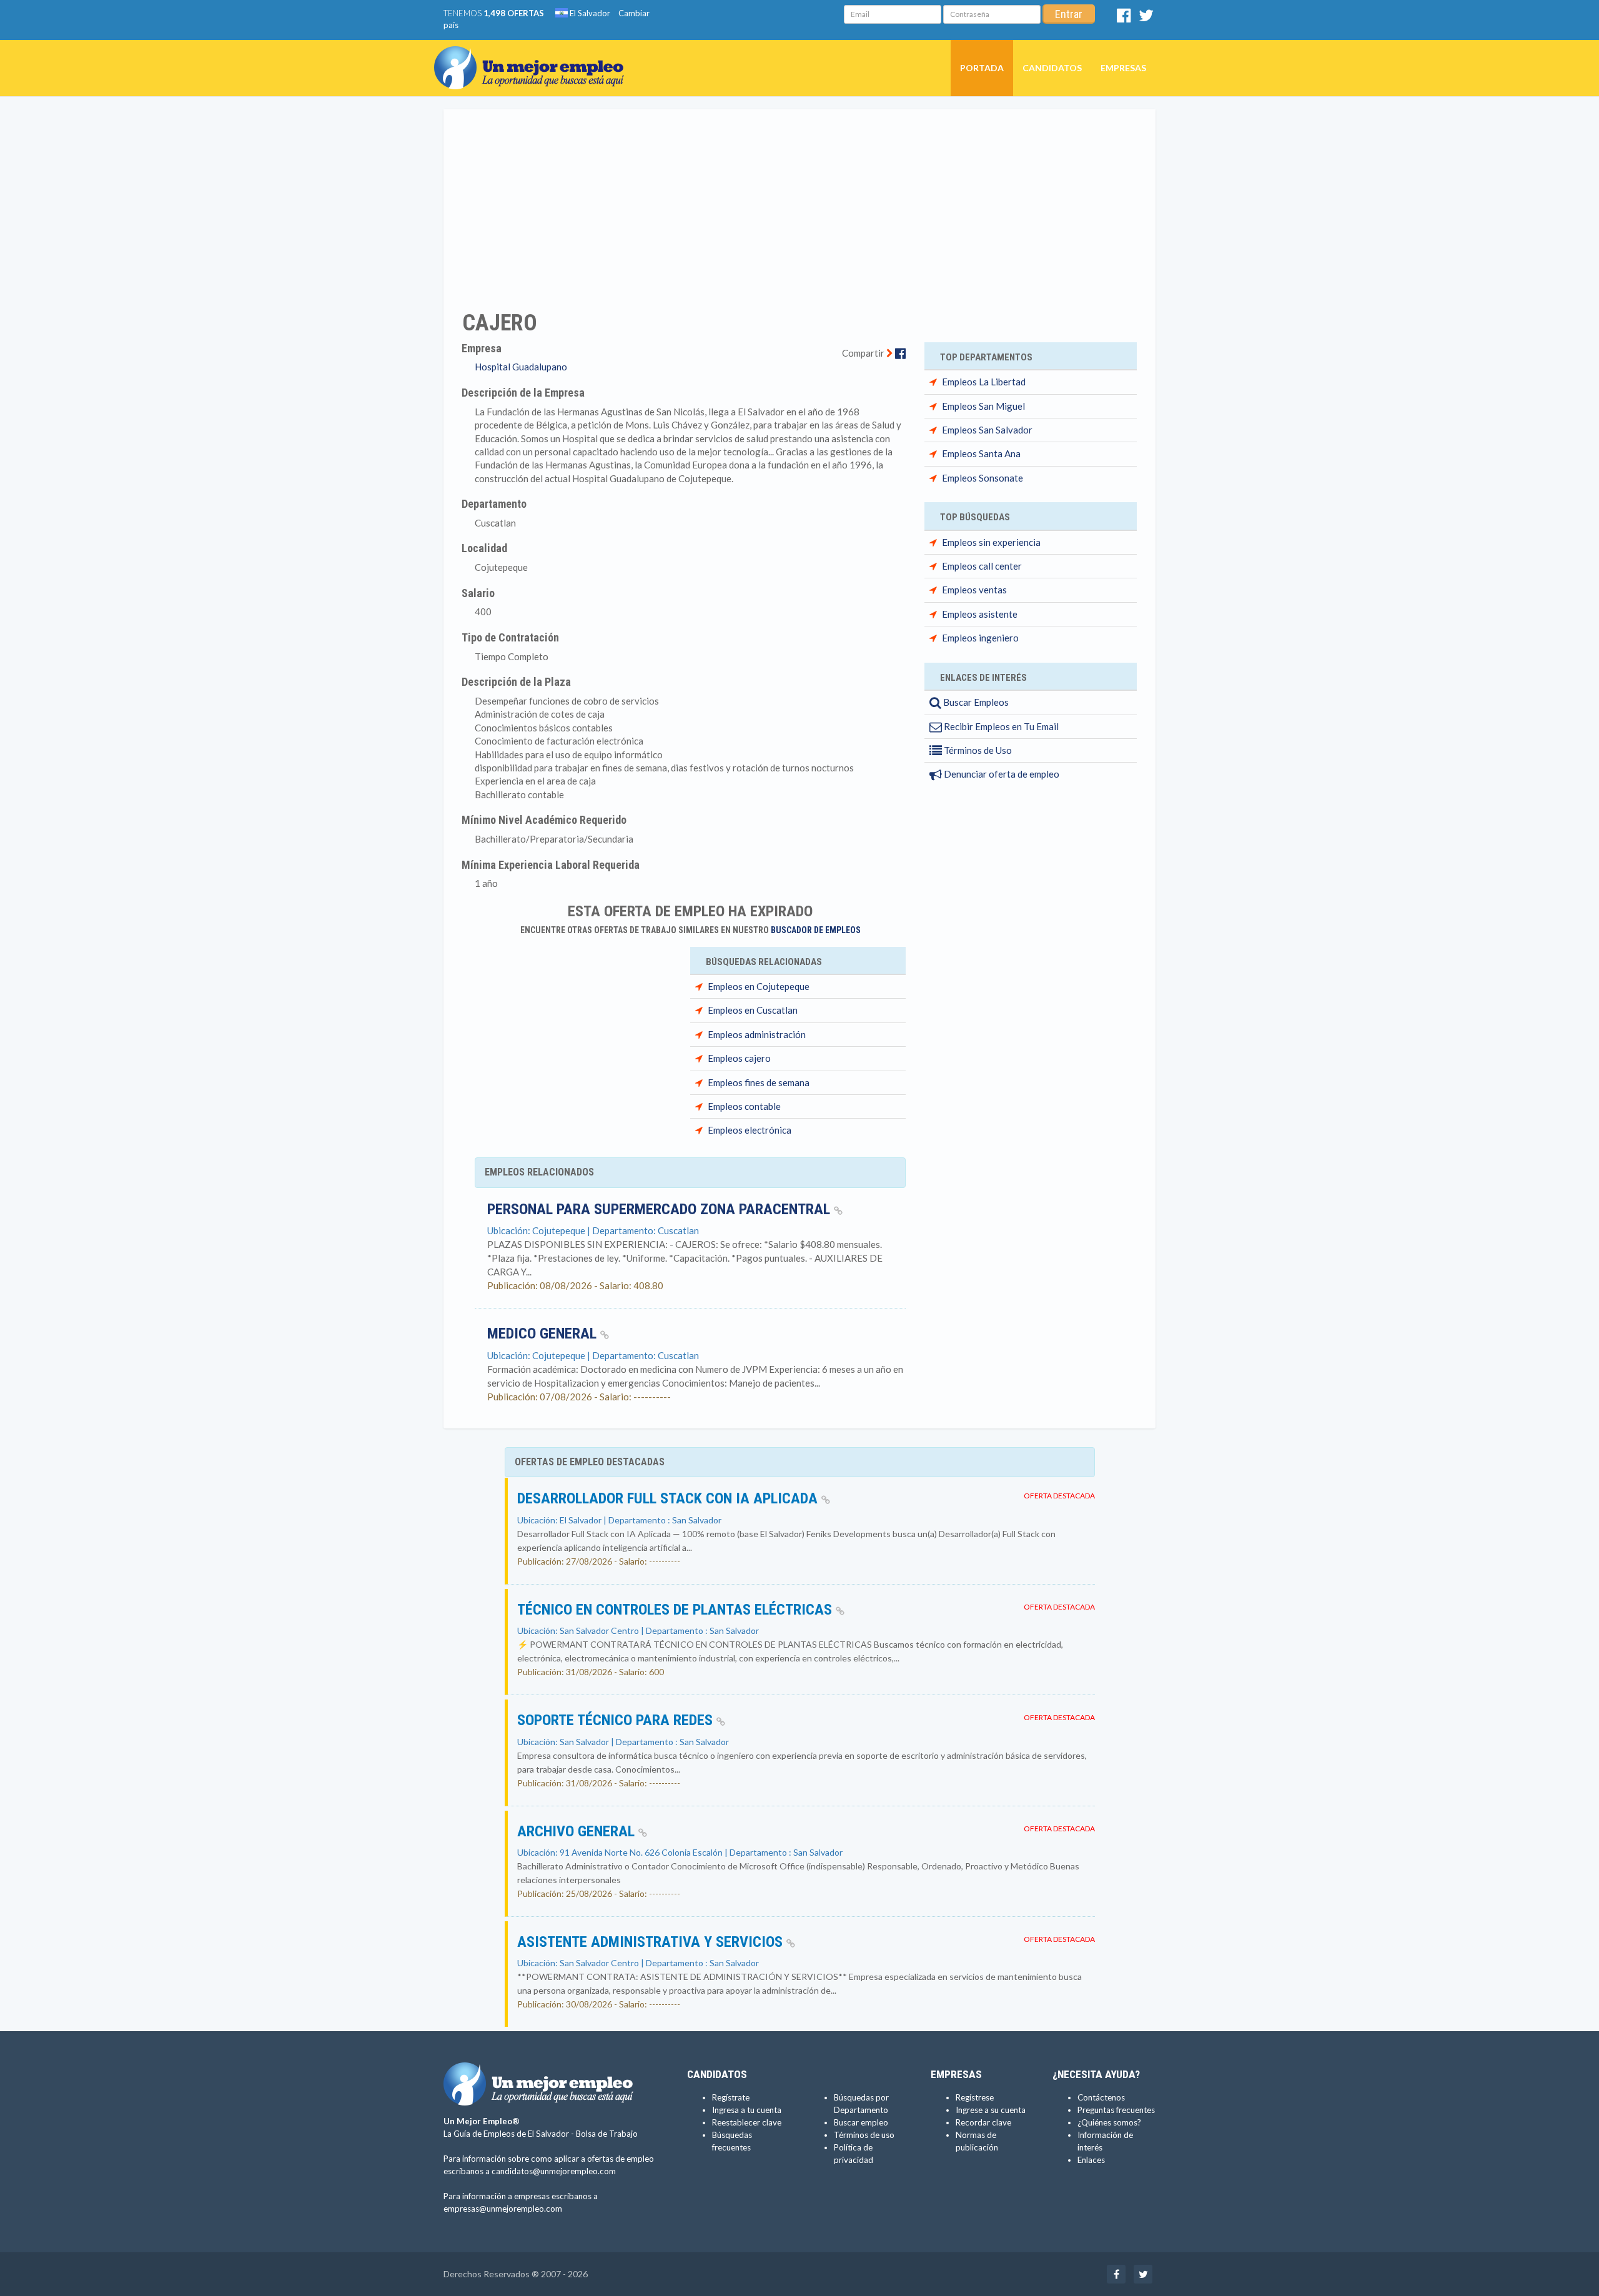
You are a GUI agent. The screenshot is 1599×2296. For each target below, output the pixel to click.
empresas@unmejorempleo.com (503, 2209)
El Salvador (589, 13)
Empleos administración (757, 1034)
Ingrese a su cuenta (991, 2110)
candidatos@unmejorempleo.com (554, 2171)
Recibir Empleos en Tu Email (1000, 726)
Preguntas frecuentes (1116, 2110)
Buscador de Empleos (816, 930)
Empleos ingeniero (980, 638)
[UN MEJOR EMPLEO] (534, 56)
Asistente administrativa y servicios (652, 1942)
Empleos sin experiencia (991, 542)
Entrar (1069, 14)
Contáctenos (1101, 2097)
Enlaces (1091, 2160)
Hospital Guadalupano (521, 367)
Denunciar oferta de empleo (1001, 774)
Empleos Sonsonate (983, 478)
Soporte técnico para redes (617, 1720)
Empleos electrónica (750, 1130)
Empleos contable (744, 1106)
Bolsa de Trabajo (607, 2134)
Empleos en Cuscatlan (753, 1010)
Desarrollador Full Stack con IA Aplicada (669, 1498)
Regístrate (731, 2097)
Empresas (1123, 68)
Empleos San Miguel (983, 406)
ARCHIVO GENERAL (578, 1831)
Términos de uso (864, 2135)
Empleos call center (982, 566)
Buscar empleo (861, 2122)
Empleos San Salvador (987, 430)
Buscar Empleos (975, 702)
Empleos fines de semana (759, 1082)
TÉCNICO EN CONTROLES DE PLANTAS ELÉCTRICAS (676, 1610)
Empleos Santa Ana (981, 453)
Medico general (544, 1334)
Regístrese (975, 2097)
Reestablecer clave (747, 2122)
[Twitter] (1146, 18)
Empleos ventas (974, 590)
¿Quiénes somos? (1109, 2122)
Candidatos (1052, 68)
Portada (982, 68)
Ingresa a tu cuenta (747, 2110)
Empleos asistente (980, 614)
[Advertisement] (799, 202)
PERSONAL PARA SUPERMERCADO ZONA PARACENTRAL (661, 1209)
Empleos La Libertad (984, 382)
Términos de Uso (977, 750)
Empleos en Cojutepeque (759, 986)
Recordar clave (983, 2122)
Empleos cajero (739, 1058)
